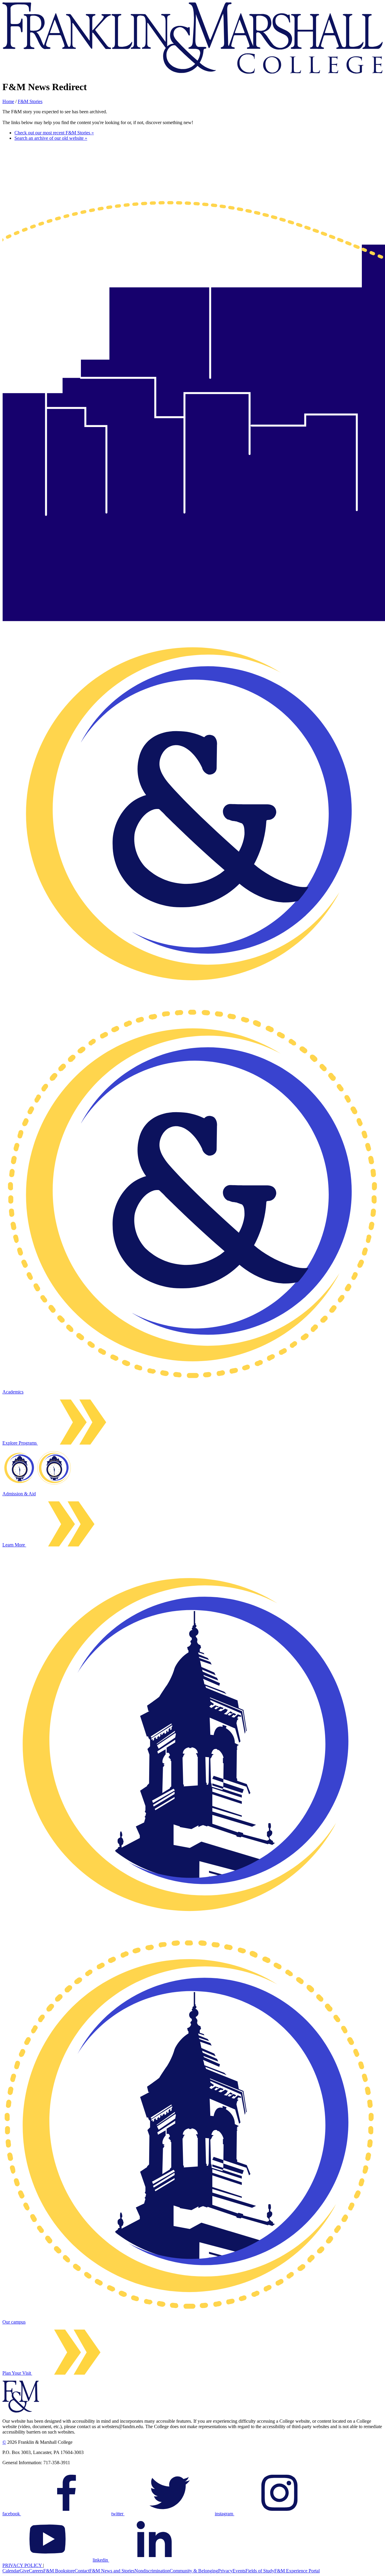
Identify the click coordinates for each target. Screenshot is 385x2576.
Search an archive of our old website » (51, 138)
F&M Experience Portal (297, 2571)
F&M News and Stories (112, 2571)
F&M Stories (30, 101)
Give (24, 2571)
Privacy (225, 2571)
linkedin (101, 2560)
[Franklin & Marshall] (192, 72)
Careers (36, 2571)
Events (239, 2571)
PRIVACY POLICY (23, 2565)
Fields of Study (260, 2571)
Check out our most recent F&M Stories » (54, 133)
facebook (12, 2514)
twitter (118, 2514)
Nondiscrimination (152, 2571)
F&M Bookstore (59, 2571)
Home (8, 101)
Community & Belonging (194, 2571)
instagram (225, 2514)
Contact (82, 2571)
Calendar (11, 2571)
